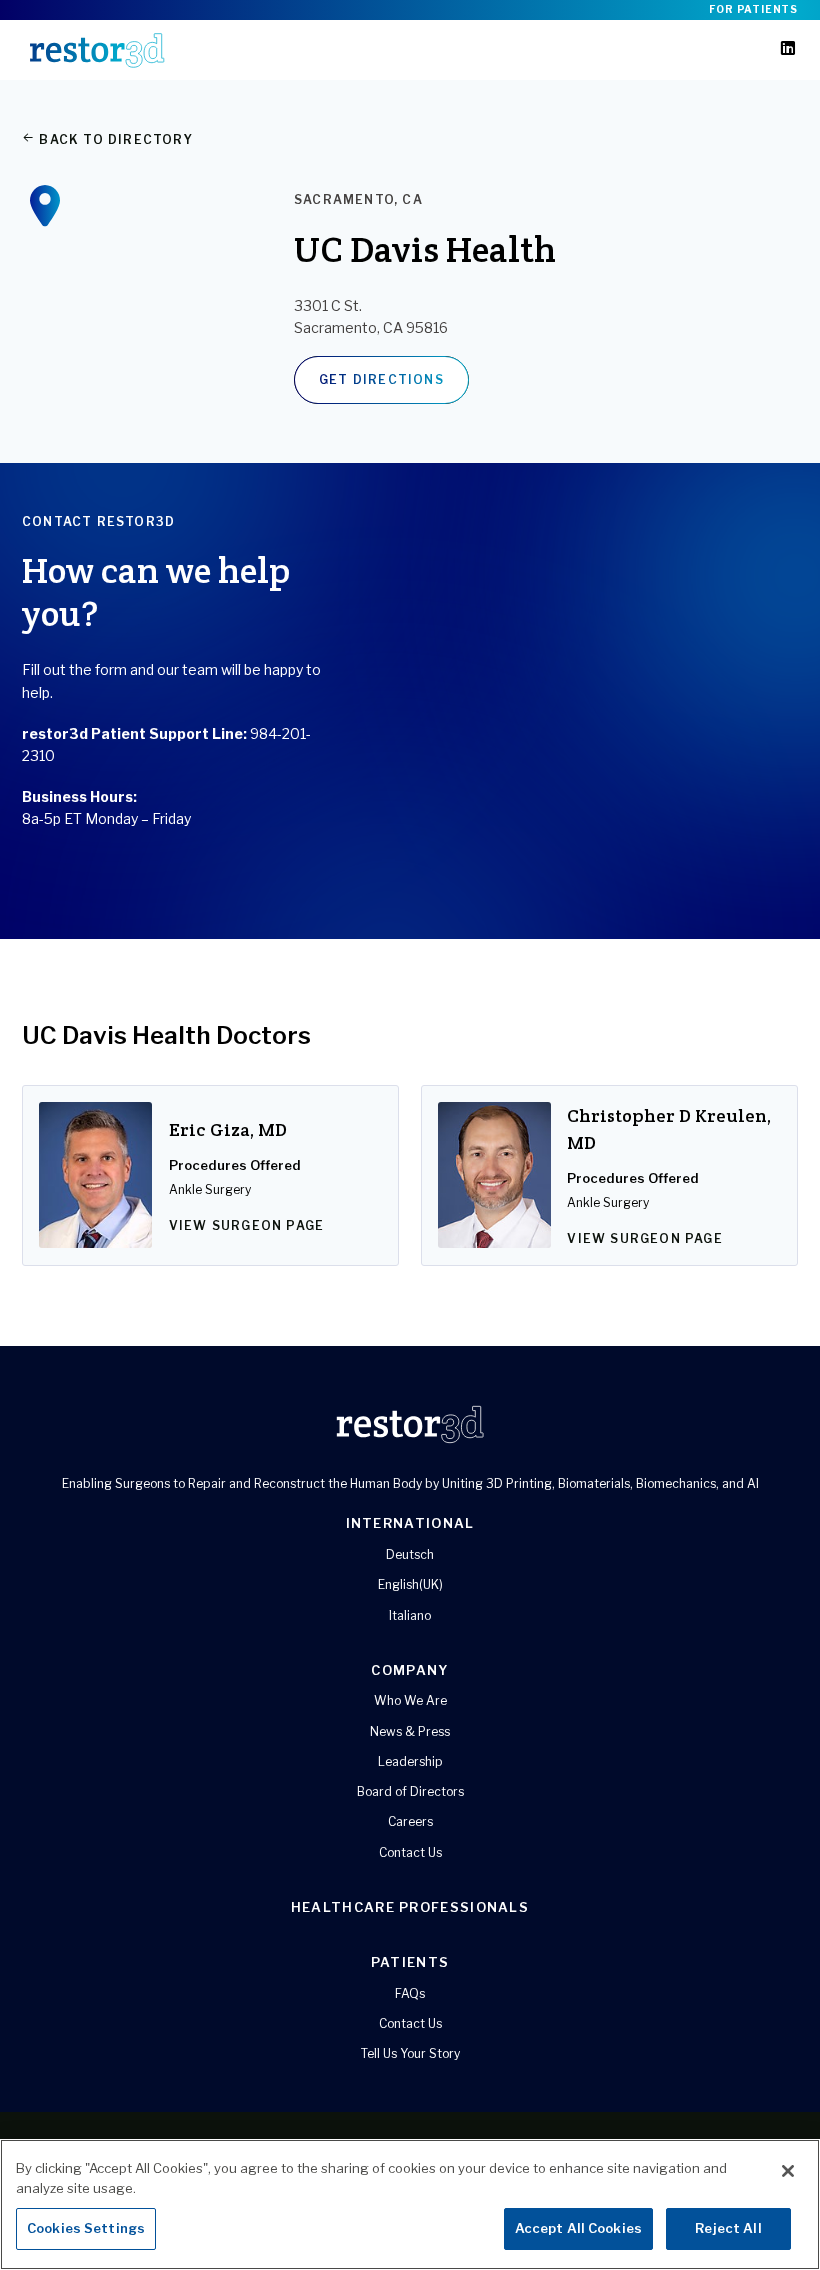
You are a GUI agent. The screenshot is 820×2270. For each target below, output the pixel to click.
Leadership (410, 1761)
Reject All (728, 2228)
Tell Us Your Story (410, 2053)
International (410, 1523)
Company (409, 1670)
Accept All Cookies (578, 2228)
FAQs (410, 1993)
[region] (410, 2204)
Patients (410, 1962)
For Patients (753, 9)
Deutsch (410, 1554)
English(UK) (410, 1584)
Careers (410, 1821)
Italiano (410, 1615)
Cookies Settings (86, 2228)
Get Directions (381, 379)
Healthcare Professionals (410, 1907)
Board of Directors (410, 1791)
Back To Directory (114, 139)
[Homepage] (97, 50)
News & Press (410, 1731)
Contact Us (410, 1852)
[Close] (788, 2171)
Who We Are (410, 1700)
